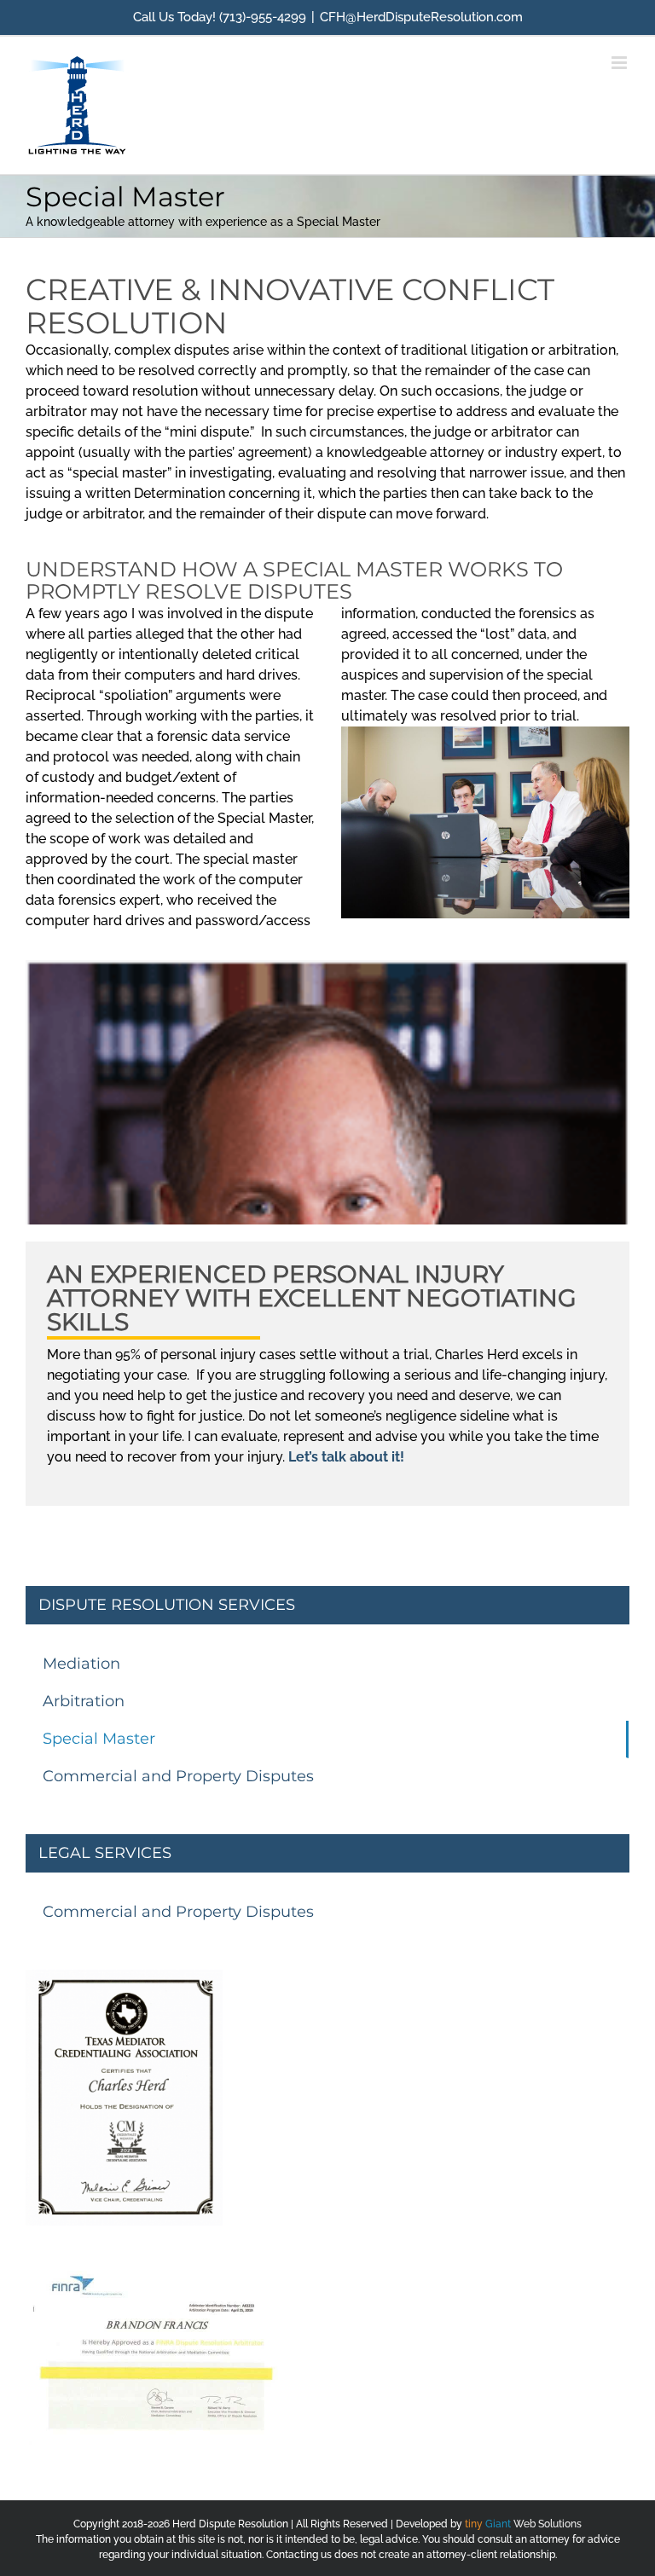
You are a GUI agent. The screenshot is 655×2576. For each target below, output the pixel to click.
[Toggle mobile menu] (620, 63)
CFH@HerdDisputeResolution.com (421, 17)
